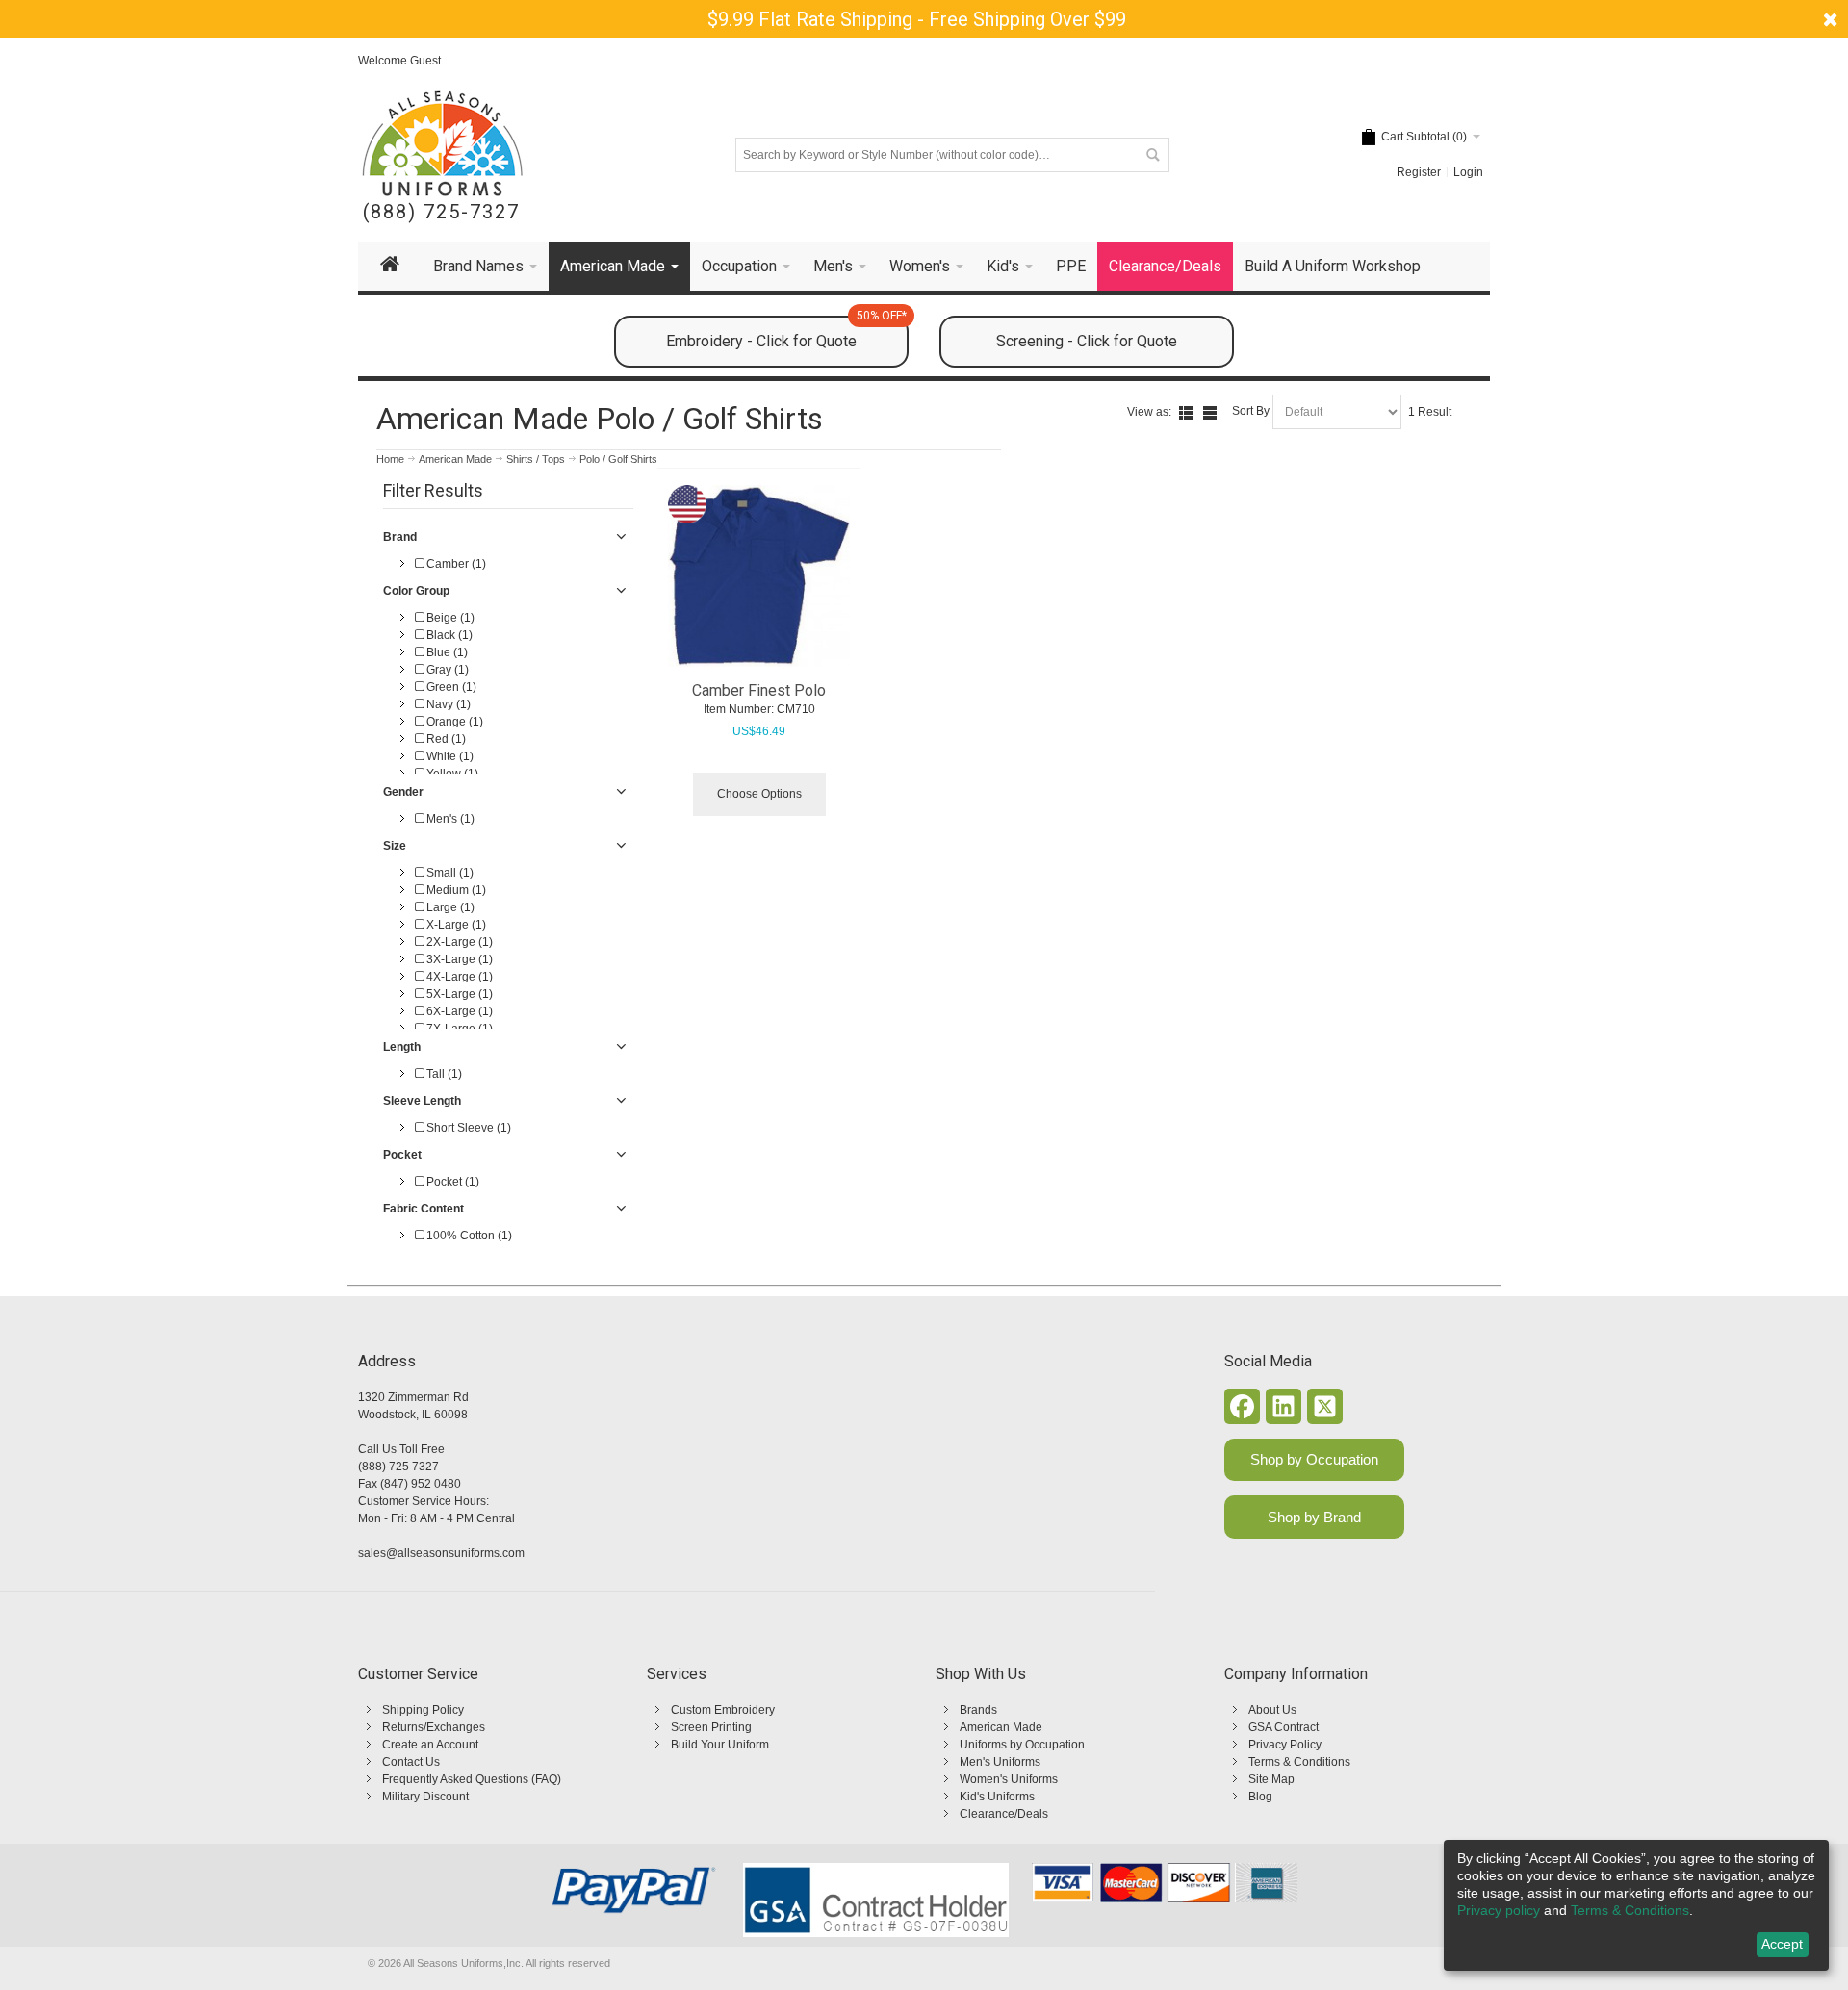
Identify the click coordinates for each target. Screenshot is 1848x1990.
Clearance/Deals (1004, 1814)
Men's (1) (449, 819)
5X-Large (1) (458, 994)
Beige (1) (449, 618)
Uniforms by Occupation (1022, 1745)
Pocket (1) (451, 1182)
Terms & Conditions (1299, 1762)
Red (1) (445, 739)
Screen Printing (711, 1727)
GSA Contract (1283, 1727)
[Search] (1152, 155)
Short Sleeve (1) (467, 1128)
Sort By (1251, 411)
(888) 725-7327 (441, 212)
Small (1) (449, 873)
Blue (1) (446, 652)
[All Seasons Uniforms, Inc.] (442, 143)
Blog (1260, 1797)
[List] (1186, 413)
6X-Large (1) (458, 1011)
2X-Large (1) (458, 942)
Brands (978, 1710)
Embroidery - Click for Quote (786, 333)
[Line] (1210, 413)
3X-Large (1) (458, 959)
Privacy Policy (1285, 1745)
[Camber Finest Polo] (759, 576)
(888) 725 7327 (398, 1467)
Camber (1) (455, 564)
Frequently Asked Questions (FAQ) (472, 1779)
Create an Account (430, 1745)
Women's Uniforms (1009, 1779)
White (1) (449, 756)
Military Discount (425, 1797)
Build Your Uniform (720, 1745)
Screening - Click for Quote (1087, 341)
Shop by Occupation (1314, 1459)
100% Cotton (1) (468, 1236)
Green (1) (450, 687)
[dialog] (1636, 1905)
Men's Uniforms (1000, 1762)
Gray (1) (446, 670)
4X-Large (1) (458, 977)
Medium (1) (455, 890)
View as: (1149, 412)
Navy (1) (447, 704)
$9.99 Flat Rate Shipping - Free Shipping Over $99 (917, 19)
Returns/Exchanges (434, 1727)
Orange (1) (453, 722)
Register (1419, 172)
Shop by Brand (1314, 1517)
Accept (1782, 1944)
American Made (1001, 1727)
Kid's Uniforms (997, 1797)
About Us (1272, 1710)
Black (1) (448, 635)
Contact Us (411, 1762)
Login (1468, 172)
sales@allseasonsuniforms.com (441, 1553)
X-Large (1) (455, 925)
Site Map (1271, 1779)
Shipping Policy (423, 1710)
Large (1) (449, 907)
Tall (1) (443, 1074)
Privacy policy (1499, 1910)
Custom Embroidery (723, 1710)
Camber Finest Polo (759, 690)
